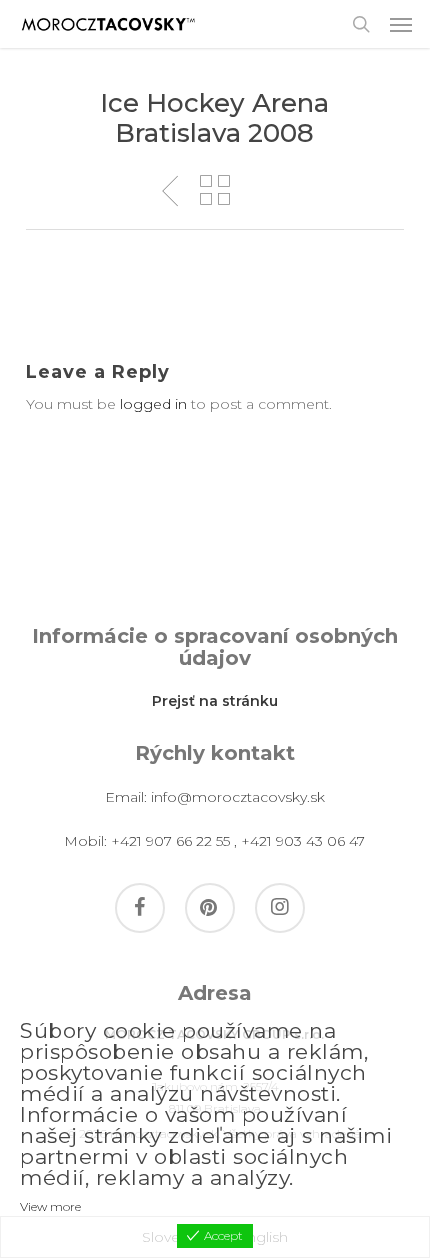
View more (50, 1206)
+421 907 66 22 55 (170, 841)
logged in (153, 404)
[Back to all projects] (215, 190)
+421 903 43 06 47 (303, 841)
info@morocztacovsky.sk (238, 797)
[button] (401, 24)
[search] (361, 24)
